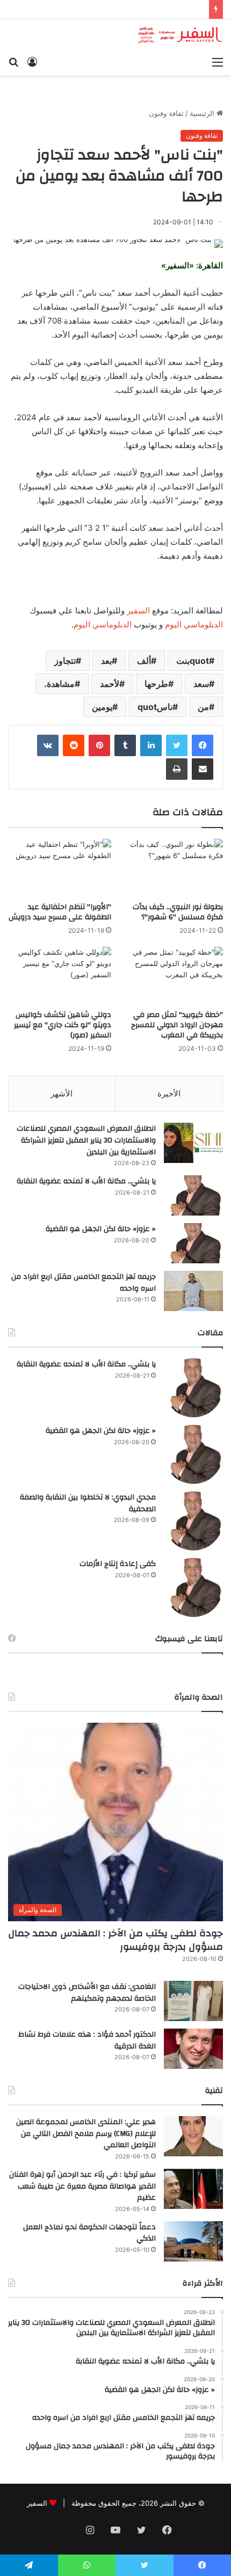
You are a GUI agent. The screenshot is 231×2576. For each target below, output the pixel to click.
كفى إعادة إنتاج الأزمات (118, 1564)
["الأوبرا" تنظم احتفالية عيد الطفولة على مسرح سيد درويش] (60, 868)
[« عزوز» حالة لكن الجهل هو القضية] (193, 1243)
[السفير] (180, 35)
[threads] (64, 2531)
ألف (144, 661)
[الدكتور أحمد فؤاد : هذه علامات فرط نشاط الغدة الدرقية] (193, 2049)
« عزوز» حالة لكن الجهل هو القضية (101, 1229)
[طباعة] (177, 769)
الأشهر (62, 1093)
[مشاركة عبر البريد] (203, 769)
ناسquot (155, 707)
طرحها (156, 684)
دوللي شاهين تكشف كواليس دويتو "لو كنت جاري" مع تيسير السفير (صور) (63, 1025)
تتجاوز (65, 661)
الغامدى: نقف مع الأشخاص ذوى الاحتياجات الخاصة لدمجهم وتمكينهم (87, 1993)
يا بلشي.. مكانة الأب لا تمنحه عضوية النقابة (86, 1181)
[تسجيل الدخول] (32, 62)
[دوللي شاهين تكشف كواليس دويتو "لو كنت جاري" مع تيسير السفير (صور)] (60, 976)
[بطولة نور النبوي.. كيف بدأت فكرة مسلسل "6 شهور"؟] (171, 868)
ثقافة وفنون (166, 113)
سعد (201, 684)
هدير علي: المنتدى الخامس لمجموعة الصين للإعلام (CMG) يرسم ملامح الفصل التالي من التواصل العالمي (86, 2134)
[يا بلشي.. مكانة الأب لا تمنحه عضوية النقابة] (193, 1195)
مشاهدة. (59, 684)
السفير (138, 610)
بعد (106, 661)
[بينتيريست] (99, 745)
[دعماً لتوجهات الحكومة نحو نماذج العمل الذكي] (193, 2241)
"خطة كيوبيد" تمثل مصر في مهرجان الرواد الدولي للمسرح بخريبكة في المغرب (177, 1025)
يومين (102, 707)
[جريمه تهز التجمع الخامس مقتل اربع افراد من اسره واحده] (193, 1291)
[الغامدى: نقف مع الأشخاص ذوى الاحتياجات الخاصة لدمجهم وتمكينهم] (193, 2001)
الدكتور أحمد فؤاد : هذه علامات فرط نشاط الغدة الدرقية (87, 2040)
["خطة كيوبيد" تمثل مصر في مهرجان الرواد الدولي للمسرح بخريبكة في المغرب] (171, 976)
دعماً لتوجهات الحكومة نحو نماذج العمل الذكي (89, 2233)
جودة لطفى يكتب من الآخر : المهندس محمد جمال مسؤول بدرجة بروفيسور (115, 1940)
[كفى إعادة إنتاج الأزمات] (193, 1587)
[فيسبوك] (203, 745)
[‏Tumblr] (125, 745)
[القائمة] (218, 62)
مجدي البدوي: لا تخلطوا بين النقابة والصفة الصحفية (88, 1503)
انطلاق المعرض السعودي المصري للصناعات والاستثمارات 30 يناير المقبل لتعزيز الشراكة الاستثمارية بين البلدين (86, 1140)
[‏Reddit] (74, 745)
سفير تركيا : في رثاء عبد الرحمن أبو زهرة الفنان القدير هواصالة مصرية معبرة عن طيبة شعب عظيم (82, 2186)
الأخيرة (169, 1093)
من (203, 707)
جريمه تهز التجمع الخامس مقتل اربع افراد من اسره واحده (84, 1283)
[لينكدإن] (151, 745)
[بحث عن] (13, 62)
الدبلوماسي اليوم (194, 624)
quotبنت (193, 661)
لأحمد (110, 684)
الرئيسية (203, 113)
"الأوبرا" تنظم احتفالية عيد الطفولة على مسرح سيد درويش (60, 912)
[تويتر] (177, 745)
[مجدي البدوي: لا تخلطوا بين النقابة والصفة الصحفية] (193, 1521)
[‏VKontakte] (48, 745)
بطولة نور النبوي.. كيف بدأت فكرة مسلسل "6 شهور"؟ (178, 912)
